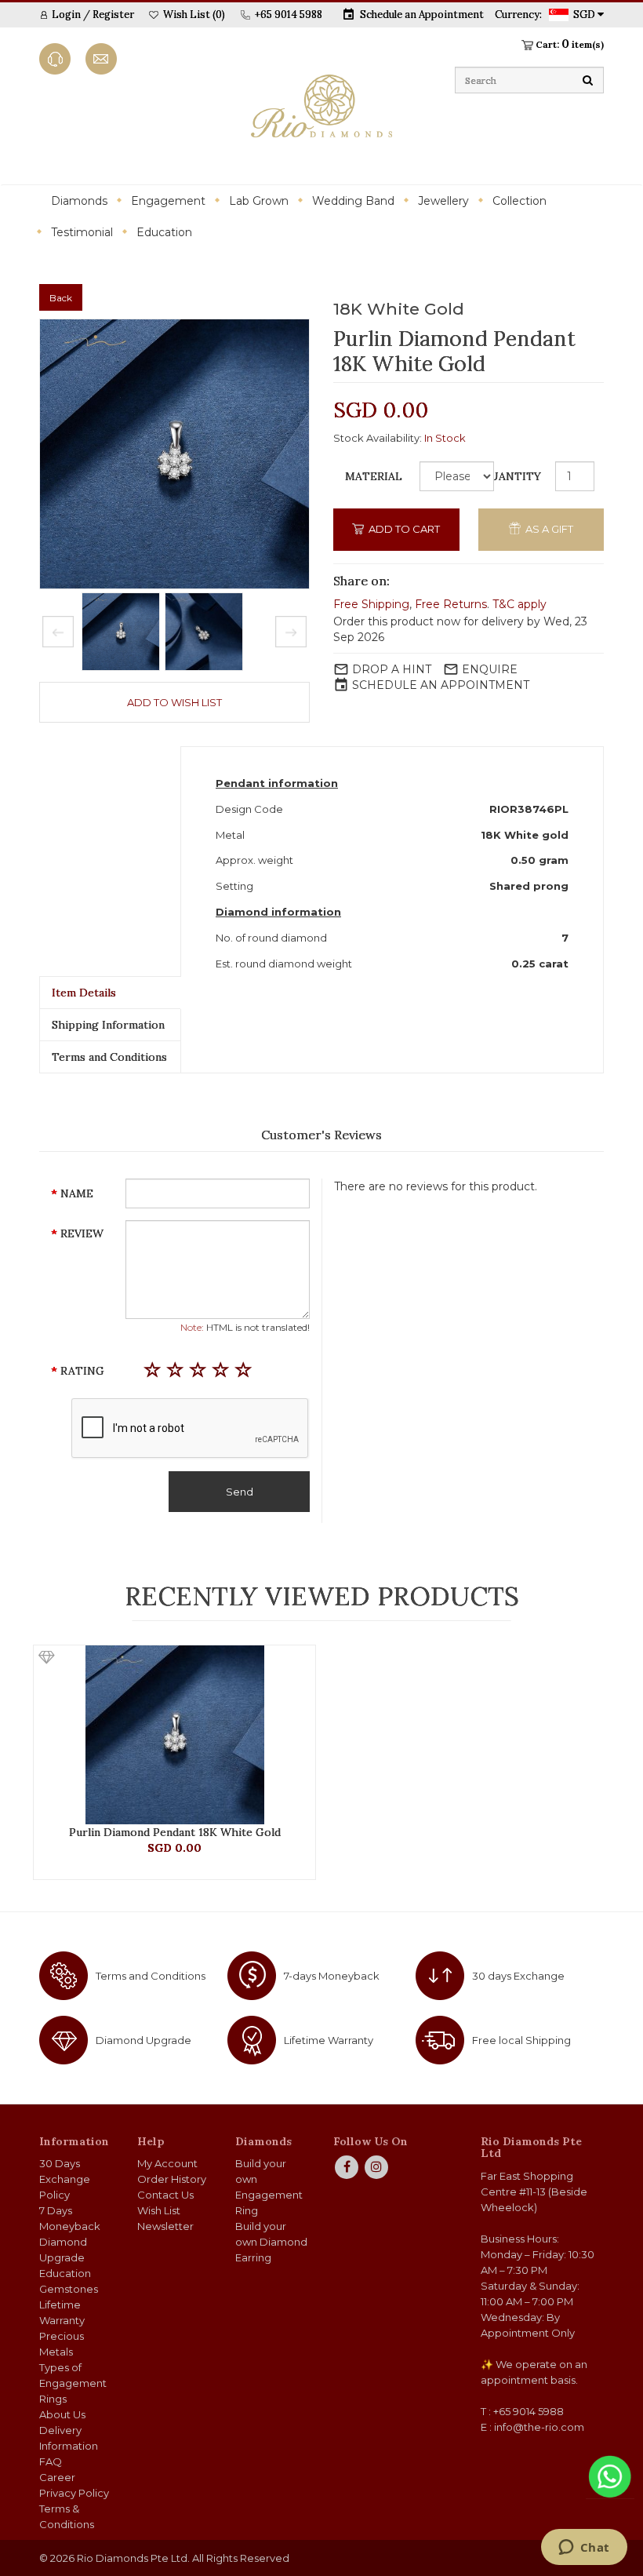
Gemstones (69, 2289)
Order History (172, 2179)
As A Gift (548, 529)
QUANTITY (511, 476)
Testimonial (82, 232)
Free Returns (451, 604)
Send (240, 1492)
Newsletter (165, 2226)
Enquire (490, 669)
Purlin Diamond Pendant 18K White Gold (175, 1832)
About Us (62, 2414)
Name (77, 1193)
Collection (519, 201)
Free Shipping (371, 604)
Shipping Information (108, 1025)
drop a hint (392, 669)
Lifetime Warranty (329, 2040)
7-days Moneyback (332, 1976)
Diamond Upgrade (143, 2040)
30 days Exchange (518, 1976)
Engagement (168, 201)
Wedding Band (353, 201)
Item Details (84, 993)
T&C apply (519, 604)
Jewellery (443, 201)
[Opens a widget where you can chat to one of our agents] (584, 2549)
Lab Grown (259, 201)
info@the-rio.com (539, 2427)
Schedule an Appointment (422, 15)
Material (374, 476)
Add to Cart (403, 529)
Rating (82, 1371)
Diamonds (79, 201)
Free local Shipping (521, 2040)
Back (61, 298)
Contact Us (165, 2195)
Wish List (159, 2210)
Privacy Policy (74, 2493)
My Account (167, 2163)
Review (82, 1233)
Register (113, 15)
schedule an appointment (441, 685)
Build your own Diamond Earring (271, 2242)
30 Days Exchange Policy (65, 2179)
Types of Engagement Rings (73, 2383)
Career (57, 2477)
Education (164, 232)
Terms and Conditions (109, 1057)
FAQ (51, 2461)
